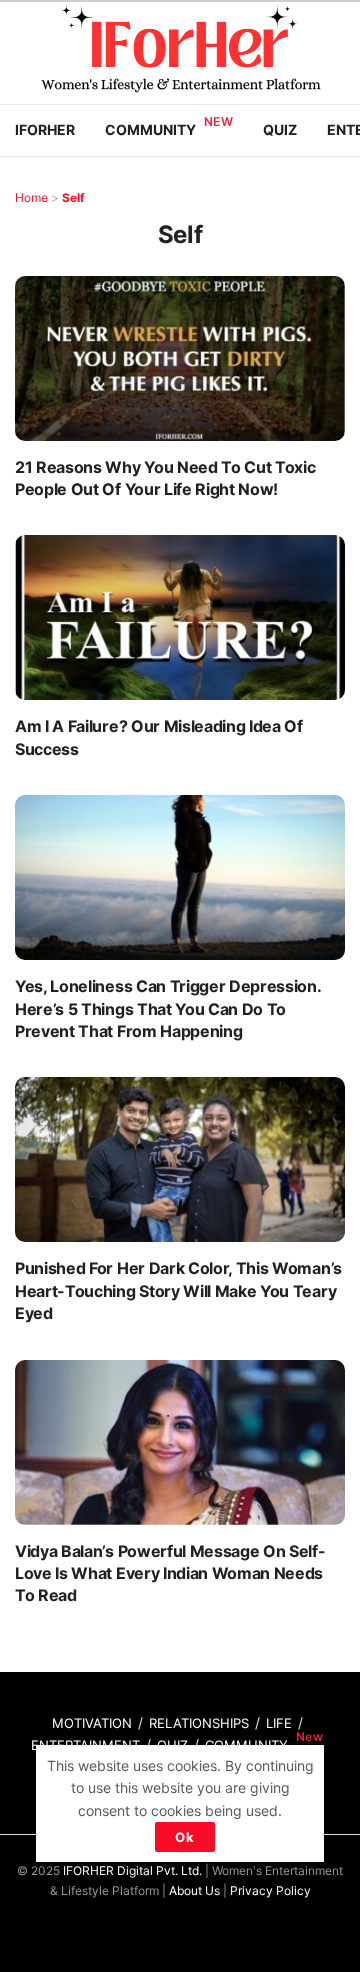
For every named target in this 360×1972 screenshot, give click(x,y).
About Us (194, 1890)
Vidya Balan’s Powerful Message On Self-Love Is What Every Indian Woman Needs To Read (170, 1573)
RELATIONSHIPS (199, 1723)
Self (73, 197)
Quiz (280, 129)
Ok (185, 1837)
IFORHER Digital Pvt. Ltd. (132, 1870)
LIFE (279, 1723)
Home (31, 197)
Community (150, 129)
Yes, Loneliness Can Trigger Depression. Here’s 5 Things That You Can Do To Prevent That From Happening (168, 1008)
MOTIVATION (92, 1723)
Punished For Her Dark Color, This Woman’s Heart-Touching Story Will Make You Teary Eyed (178, 1290)
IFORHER (45, 129)
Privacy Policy (270, 1890)
